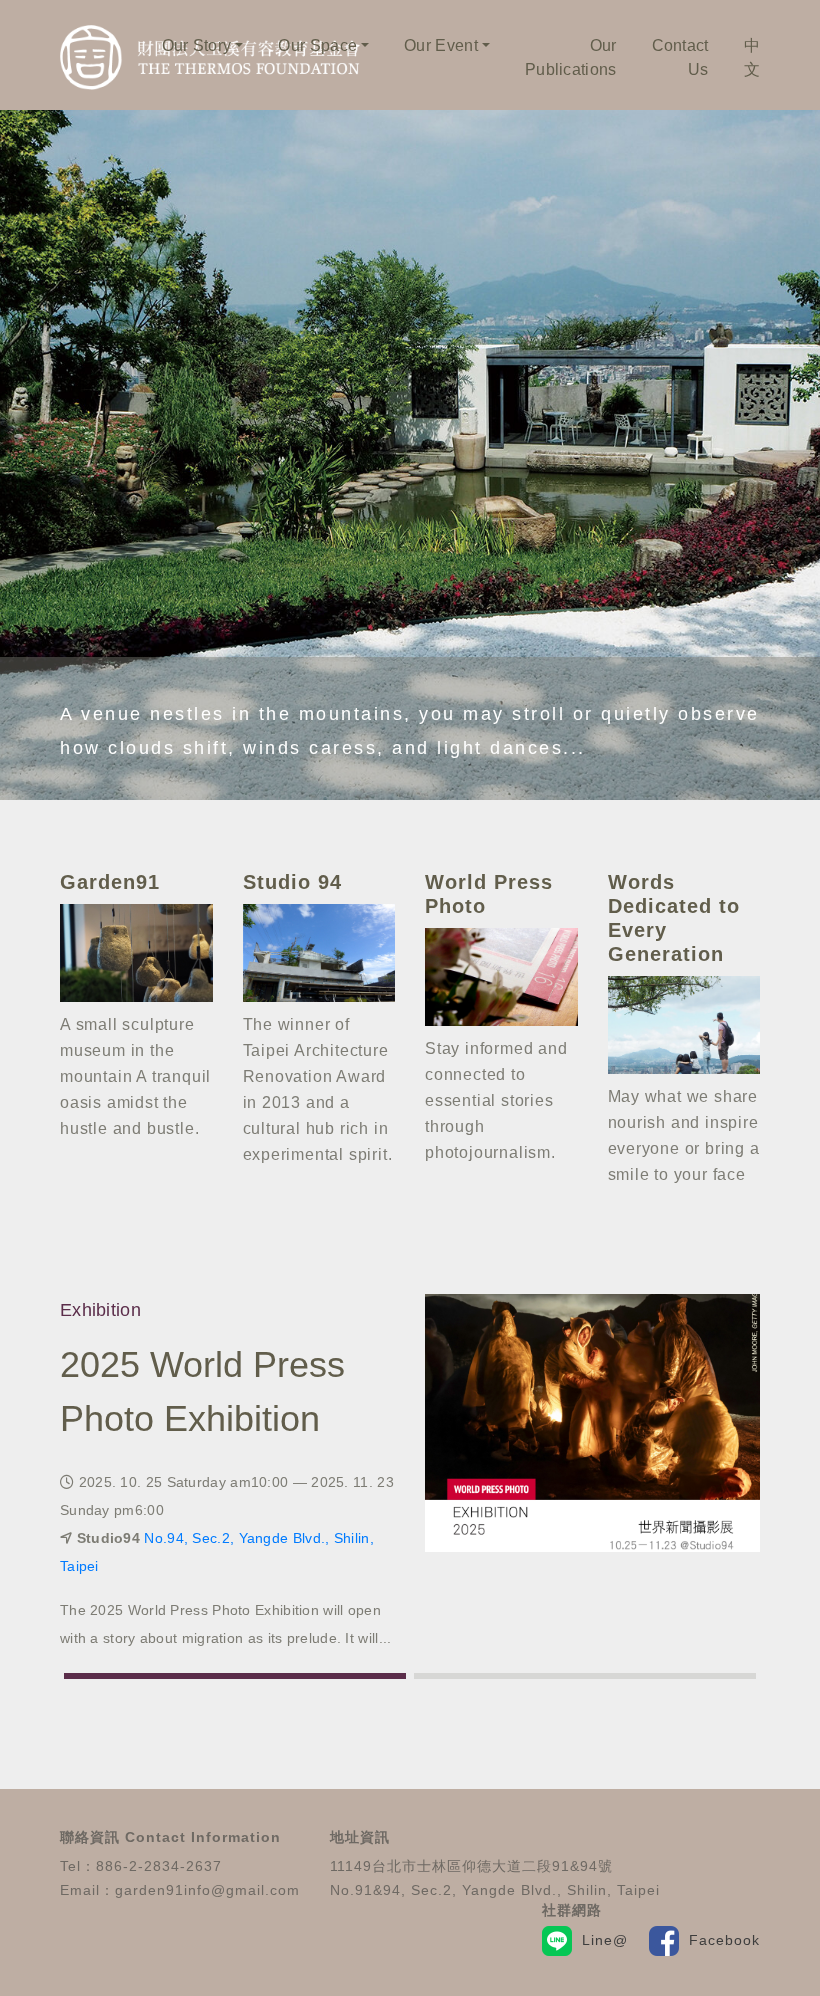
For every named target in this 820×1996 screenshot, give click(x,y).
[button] (235, 1676)
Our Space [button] (317, 45)
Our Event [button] (441, 45)
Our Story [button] (197, 45)
